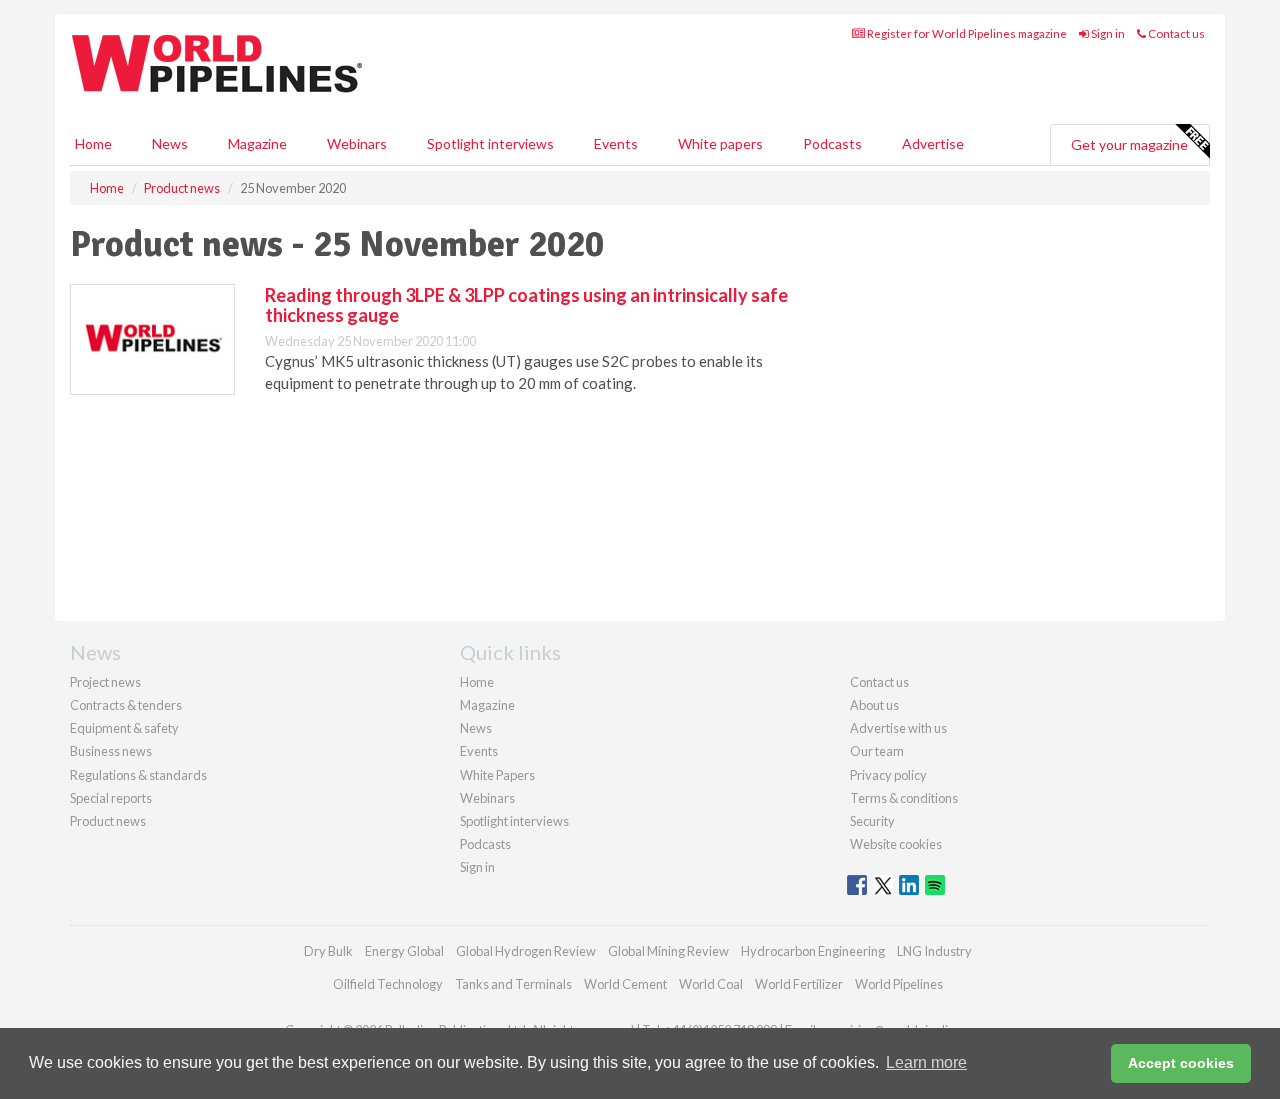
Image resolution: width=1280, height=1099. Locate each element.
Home (93, 143)
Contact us (1175, 33)
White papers (720, 143)
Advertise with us (898, 728)
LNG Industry (934, 951)
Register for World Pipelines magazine (966, 33)
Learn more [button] (926, 1062)
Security (872, 821)
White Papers (497, 775)
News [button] (170, 143)
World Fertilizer (799, 984)
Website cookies (896, 844)
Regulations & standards (138, 775)
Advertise (933, 143)
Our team (877, 751)
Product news (108, 821)
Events (616, 143)
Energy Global (404, 951)
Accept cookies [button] (1181, 1063)
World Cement (625, 984)
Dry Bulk (328, 951)
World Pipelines (899, 984)
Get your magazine (1129, 144)
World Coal (711, 984)
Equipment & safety (124, 728)
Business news (111, 751)
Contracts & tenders (126, 705)
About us (874, 705)
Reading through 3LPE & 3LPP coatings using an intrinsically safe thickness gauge (526, 305)
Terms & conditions (904, 798)
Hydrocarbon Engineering (813, 951)
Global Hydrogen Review (526, 951)
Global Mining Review (668, 951)
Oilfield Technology (388, 984)
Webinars (357, 143)
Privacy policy (888, 775)
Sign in (1107, 33)
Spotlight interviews (490, 143)
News (476, 728)
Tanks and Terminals (513, 984)
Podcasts (832, 143)
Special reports (111, 798)
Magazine (257, 143)
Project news (105, 682)
